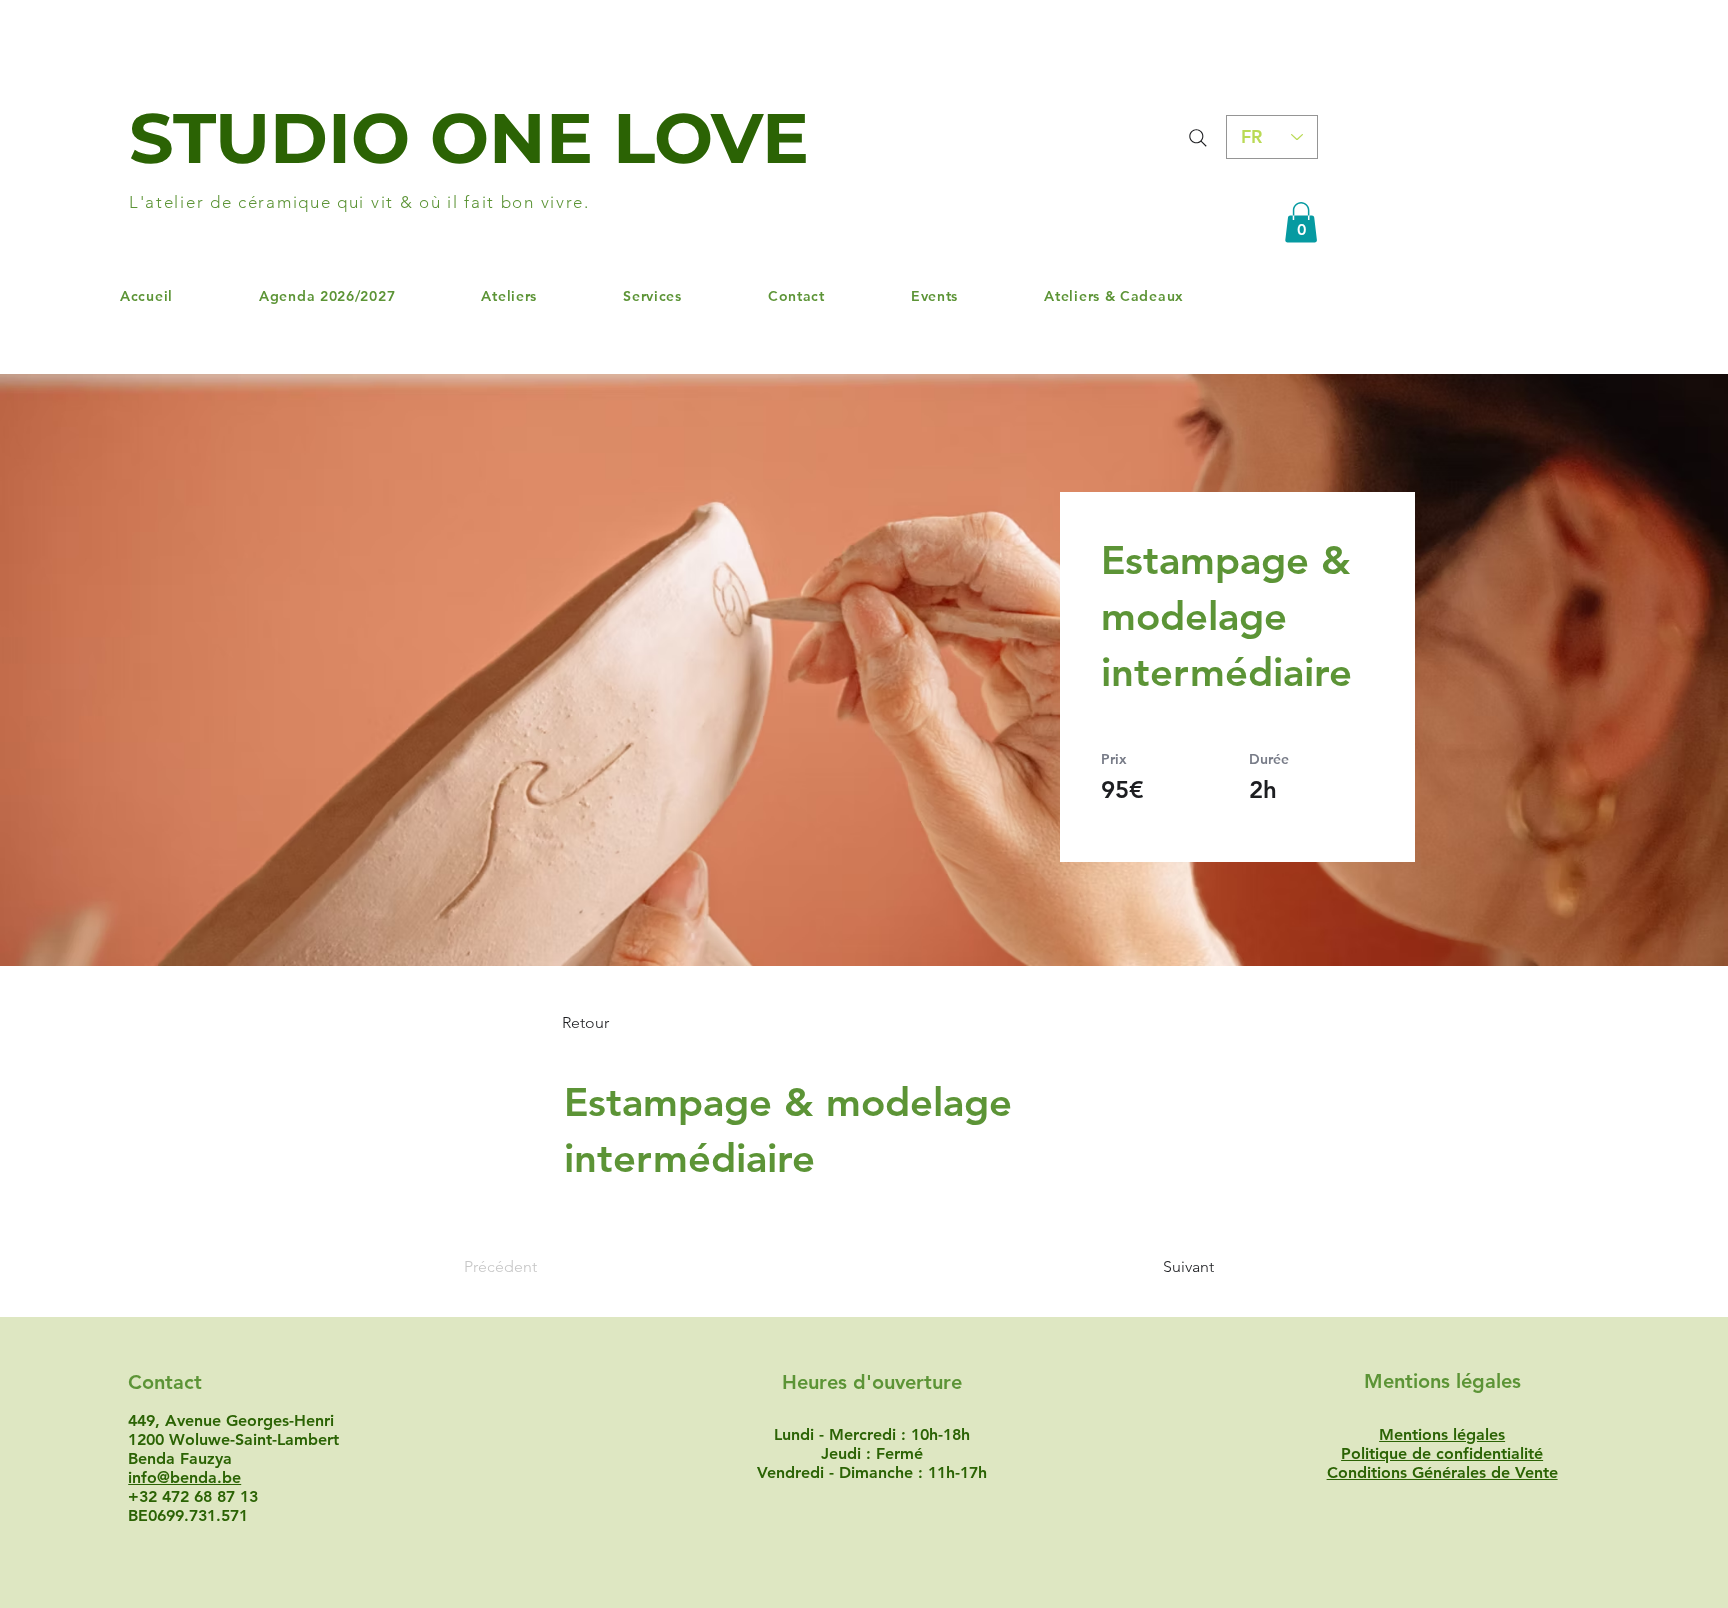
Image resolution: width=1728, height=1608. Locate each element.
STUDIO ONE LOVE (469, 138)
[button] (1301, 222)
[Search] (1197, 137)
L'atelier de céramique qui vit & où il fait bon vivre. (359, 202)
